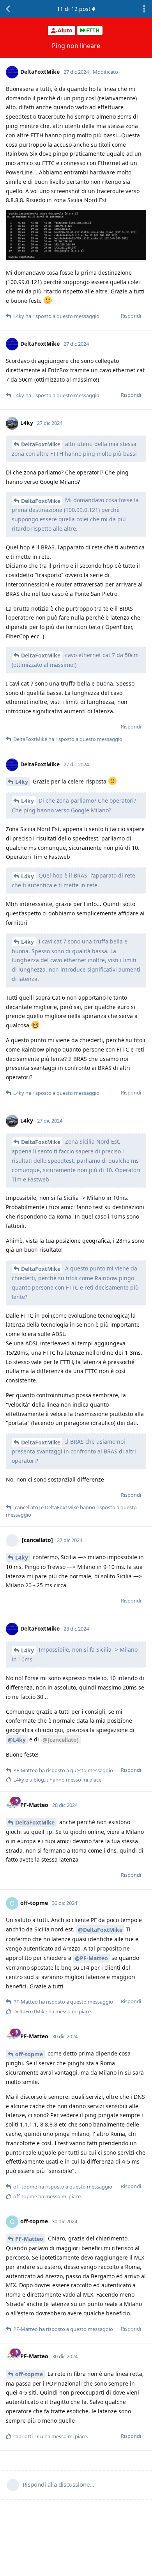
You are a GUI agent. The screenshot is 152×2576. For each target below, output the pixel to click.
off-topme (29, 2054)
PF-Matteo (29, 2239)
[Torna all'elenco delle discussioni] (8, 9)
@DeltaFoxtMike (100, 1930)
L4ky (22, 782)
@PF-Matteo (91, 1958)
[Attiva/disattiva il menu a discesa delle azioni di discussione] (144, 9)
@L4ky (17, 1740)
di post (74, 9)
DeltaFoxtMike (41, 444)
